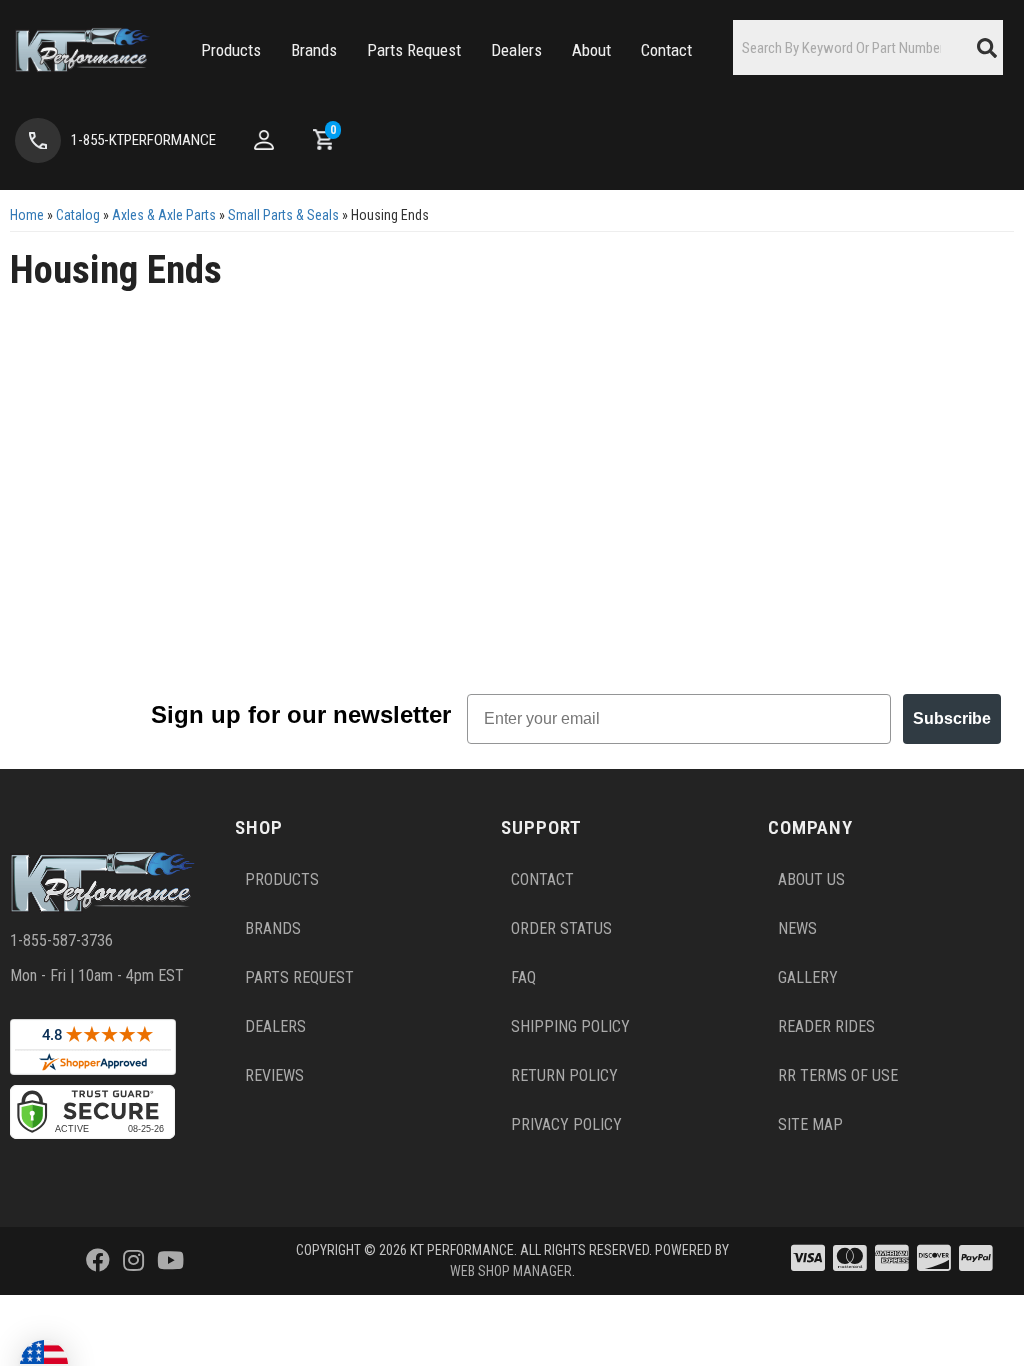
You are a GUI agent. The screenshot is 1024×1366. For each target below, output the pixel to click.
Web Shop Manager (511, 1271)
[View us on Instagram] (133, 1261)
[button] (231, 50)
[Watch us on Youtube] (170, 1261)
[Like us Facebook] (98, 1261)
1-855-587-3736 (61, 940)
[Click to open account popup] (264, 140)
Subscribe (952, 718)
